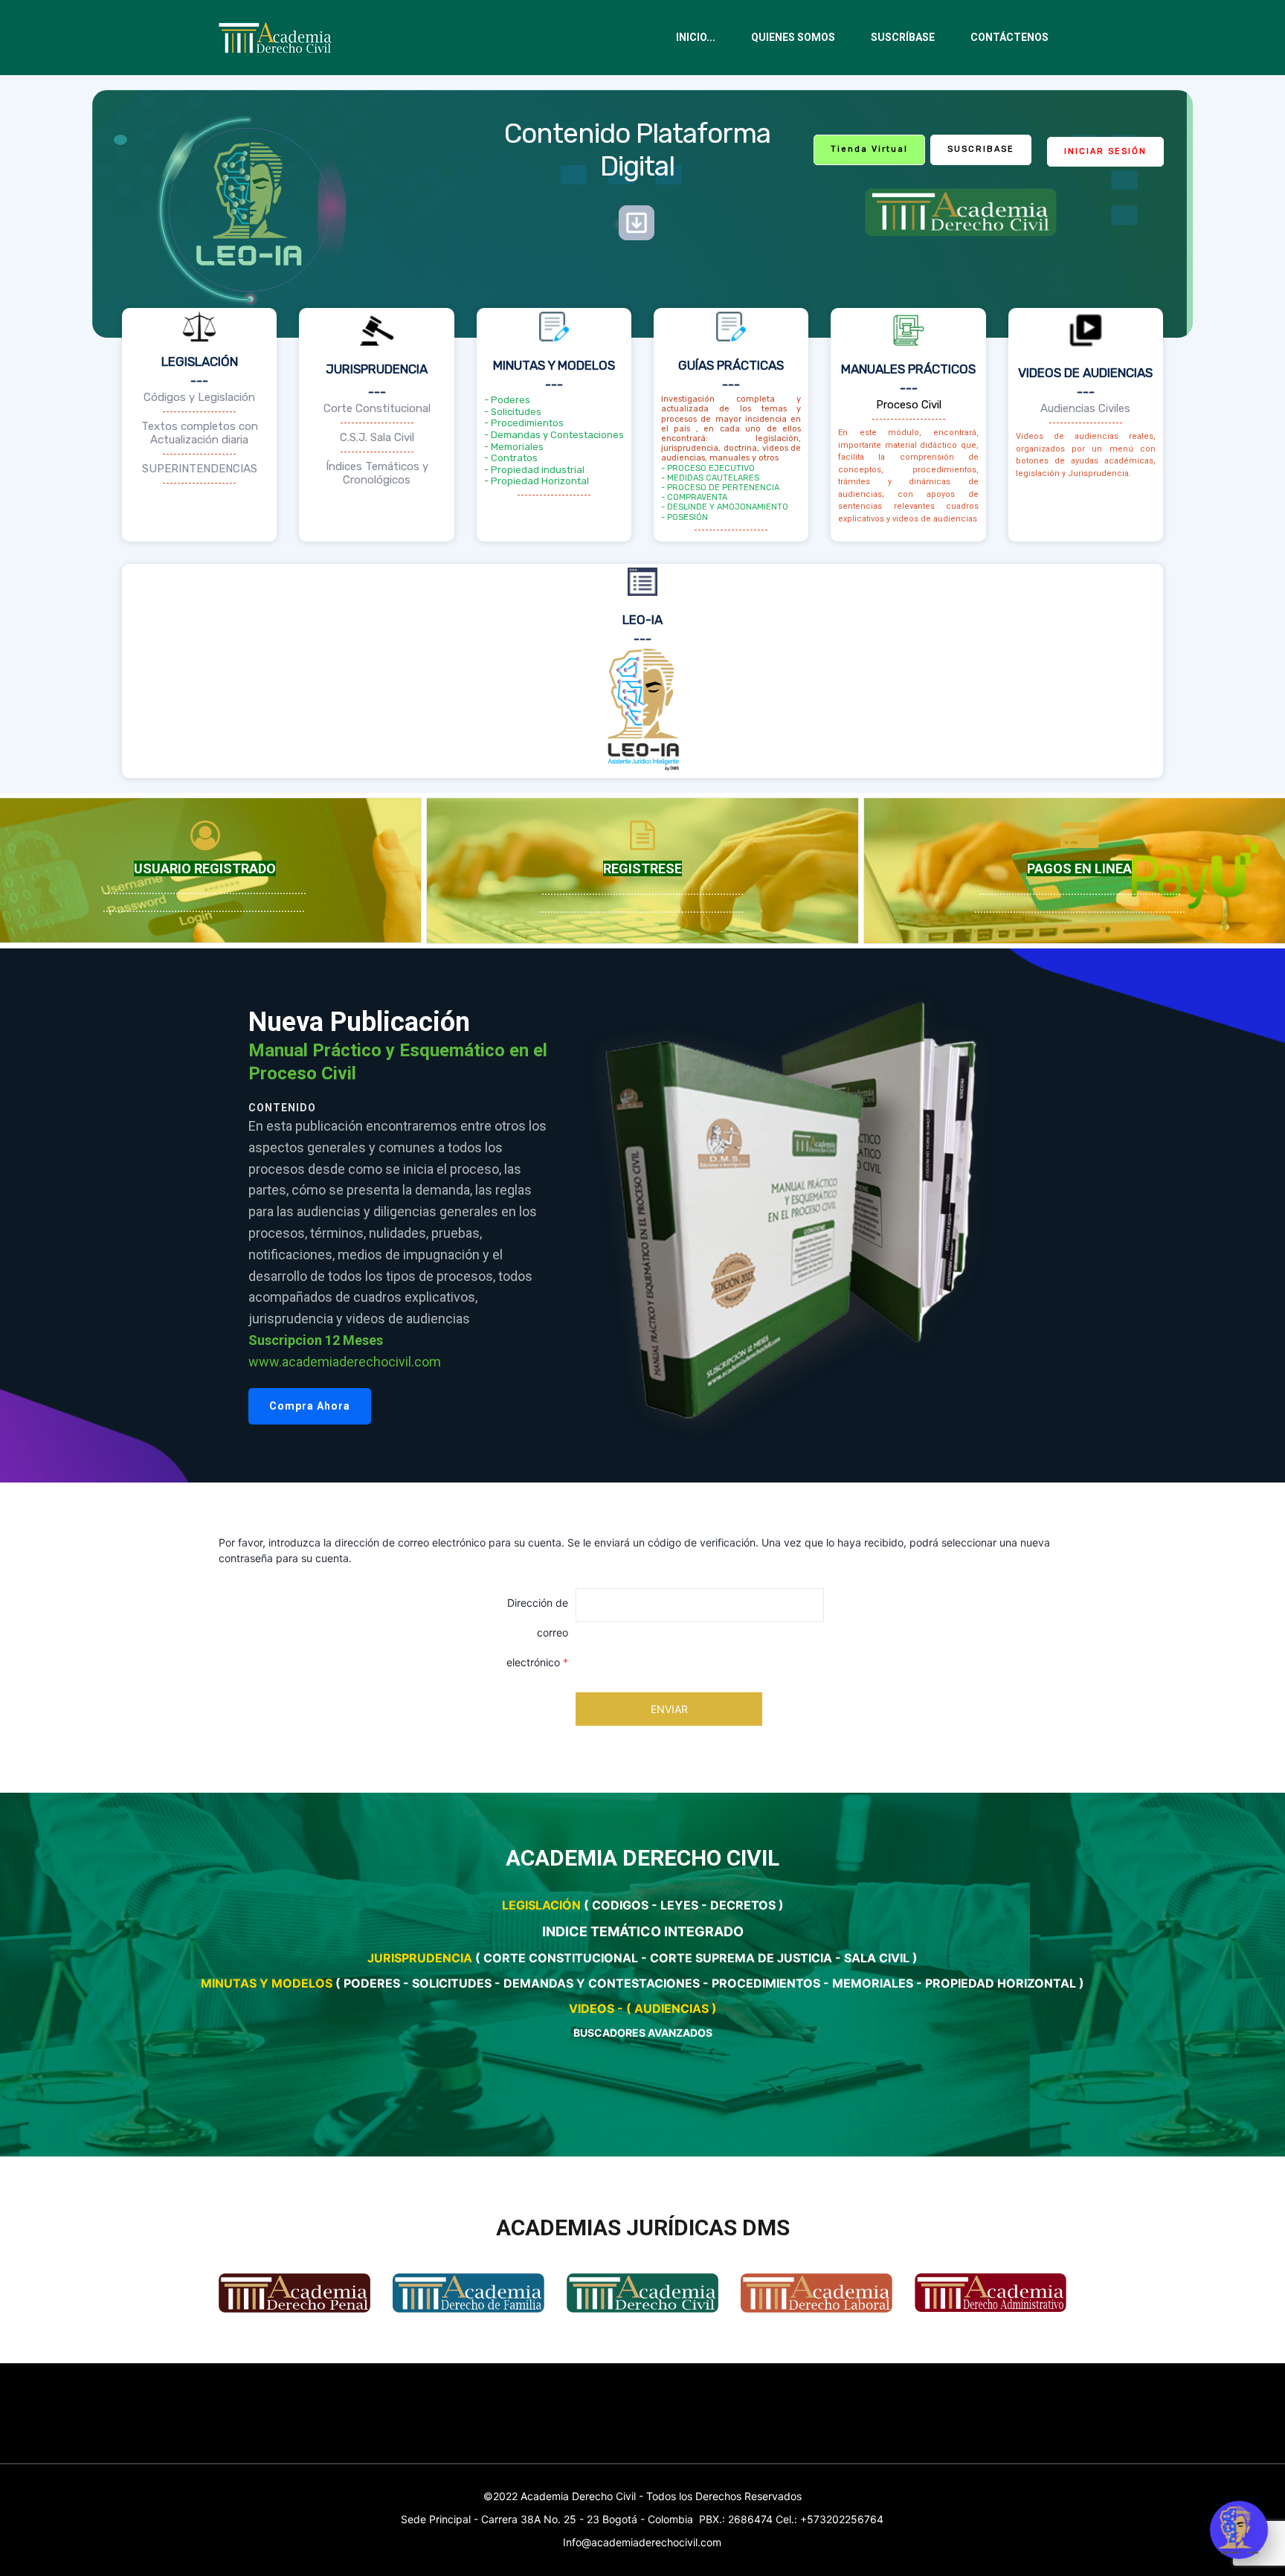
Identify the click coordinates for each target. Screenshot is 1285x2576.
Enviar (669, 1709)
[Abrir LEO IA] (1239, 2530)
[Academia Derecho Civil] (280, 38)
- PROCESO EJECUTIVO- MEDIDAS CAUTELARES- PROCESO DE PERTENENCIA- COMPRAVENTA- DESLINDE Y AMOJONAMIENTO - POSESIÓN (725, 493)
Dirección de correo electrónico (537, 1632)
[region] (642, 1215)
